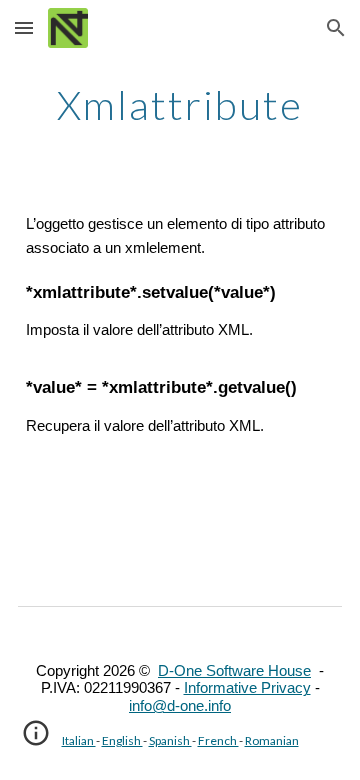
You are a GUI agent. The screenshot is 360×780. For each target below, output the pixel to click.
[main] (180, 105)
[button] (24, 27)
